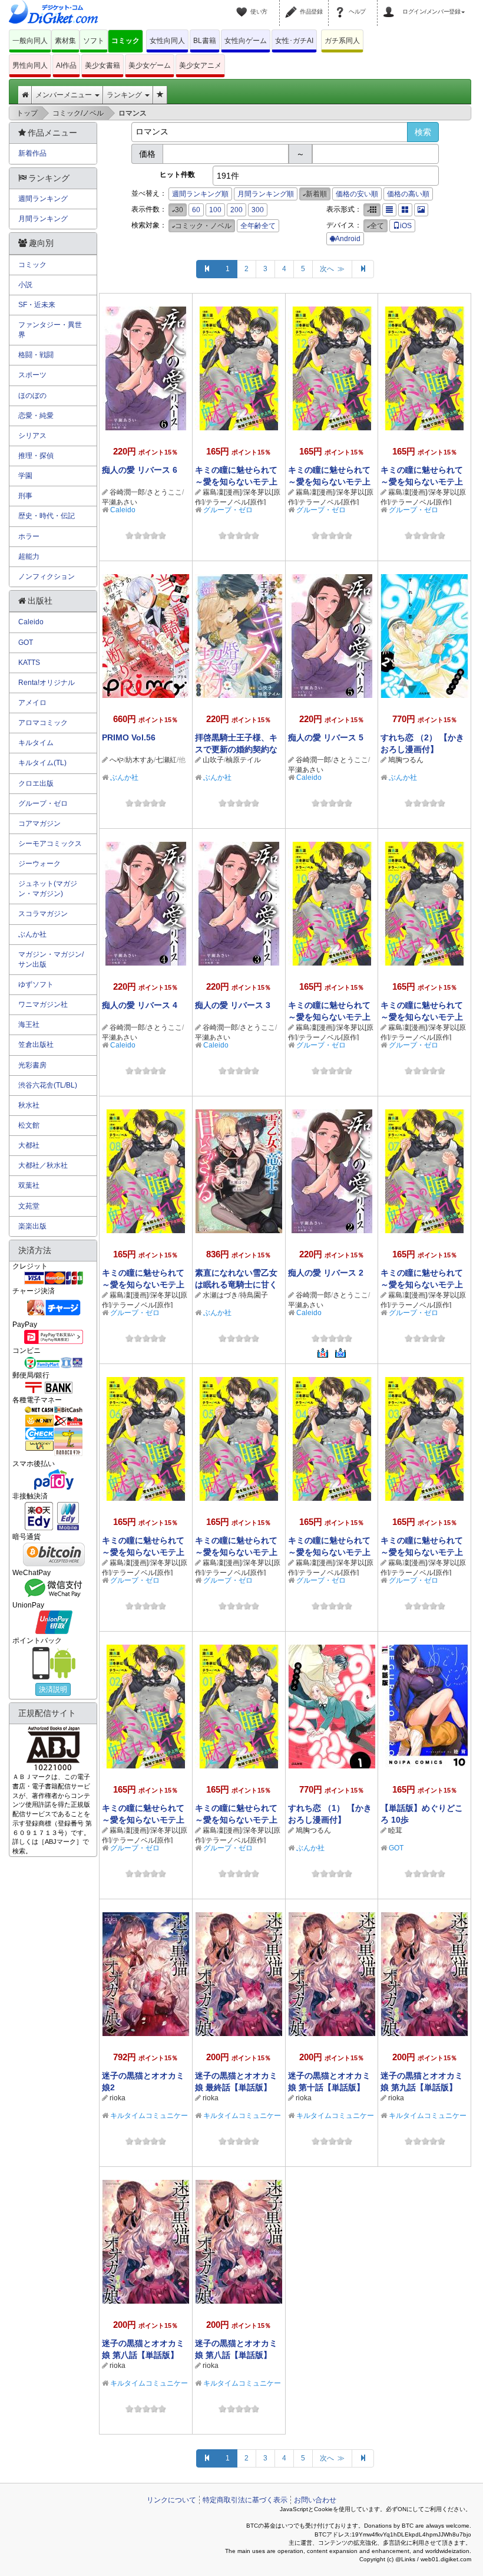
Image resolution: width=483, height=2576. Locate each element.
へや (117, 760)
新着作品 (32, 153)
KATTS (29, 663)
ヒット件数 (177, 174)
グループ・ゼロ (228, 510)
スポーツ (32, 375)
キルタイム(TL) (42, 763)
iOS (406, 226)
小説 (25, 285)
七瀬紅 (166, 760)
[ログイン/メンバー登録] (391, 5)
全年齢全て (258, 226)
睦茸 (395, 1830)
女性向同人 (167, 41)
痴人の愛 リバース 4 (140, 1005)
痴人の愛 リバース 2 (326, 1273)
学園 (25, 476)
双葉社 (29, 1185)
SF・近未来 (37, 305)
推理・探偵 (36, 456)
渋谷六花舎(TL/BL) (48, 1085)
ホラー (29, 536)
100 (215, 210)
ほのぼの (32, 396)
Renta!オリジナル (47, 683)
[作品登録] (293, 5)
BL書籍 (205, 41)
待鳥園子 (254, 1295)
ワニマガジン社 (43, 1004)
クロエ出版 (36, 783)
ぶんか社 (124, 778)
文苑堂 (29, 1206)
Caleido (123, 510)
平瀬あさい (120, 502)
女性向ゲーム (246, 41)
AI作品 (66, 65)
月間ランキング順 (266, 194)
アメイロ (32, 703)
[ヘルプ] (342, 5)
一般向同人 (30, 41)
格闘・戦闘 (36, 355)
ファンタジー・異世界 (50, 330)
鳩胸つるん (406, 760)
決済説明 (53, 1689)
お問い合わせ (315, 2500)
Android (348, 239)
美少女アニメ (200, 65)
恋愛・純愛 (36, 416)
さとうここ (164, 492)
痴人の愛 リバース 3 (233, 1005)
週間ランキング (43, 199)
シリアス (32, 436)
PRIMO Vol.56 (129, 737)
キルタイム (36, 743)
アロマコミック (43, 723)
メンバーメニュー (64, 95)
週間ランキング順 (200, 194)
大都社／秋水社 (43, 1165)
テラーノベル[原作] (236, 502)
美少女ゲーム (150, 65)
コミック (125, 41)
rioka (118, 2098)
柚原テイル (243, 760)
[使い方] (243, 5)
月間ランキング (43, 219)
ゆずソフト (36, 984)
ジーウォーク (39, 864)
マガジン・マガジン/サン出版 (51, 959)
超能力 (29, 556)
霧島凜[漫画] (222, 492)
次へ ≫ (332, 269)
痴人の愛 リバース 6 (140, 470)
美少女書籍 (102, 65)
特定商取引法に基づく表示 (245, 2500)
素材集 (65, 41)
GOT (396, 1848)
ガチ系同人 (342, 41)
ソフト (94, 41)
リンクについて (171, 2500)
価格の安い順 (357, 194)
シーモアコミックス (50, 844)
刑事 (25, 496)
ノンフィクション (47, 577)
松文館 (29, 1125)
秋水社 (29, 1105)
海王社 (29, 1025)
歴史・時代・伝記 (47, 516)
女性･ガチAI (294, 41)
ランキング (125, 95)
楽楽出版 (32, 1226)
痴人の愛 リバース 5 (326, 737)
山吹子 (213, 760)
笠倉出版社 (36, 1045)
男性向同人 (30, 65)
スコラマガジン (43, 914)
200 (236, 210)
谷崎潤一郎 (127, 492)
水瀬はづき (220, 1295)
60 (196, 210)
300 (258, 210)
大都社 (29, 1145)
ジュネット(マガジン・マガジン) (48, 889)
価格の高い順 (408, 194)
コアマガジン (39, 823)
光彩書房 (32, 1065)
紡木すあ (140, 760)
